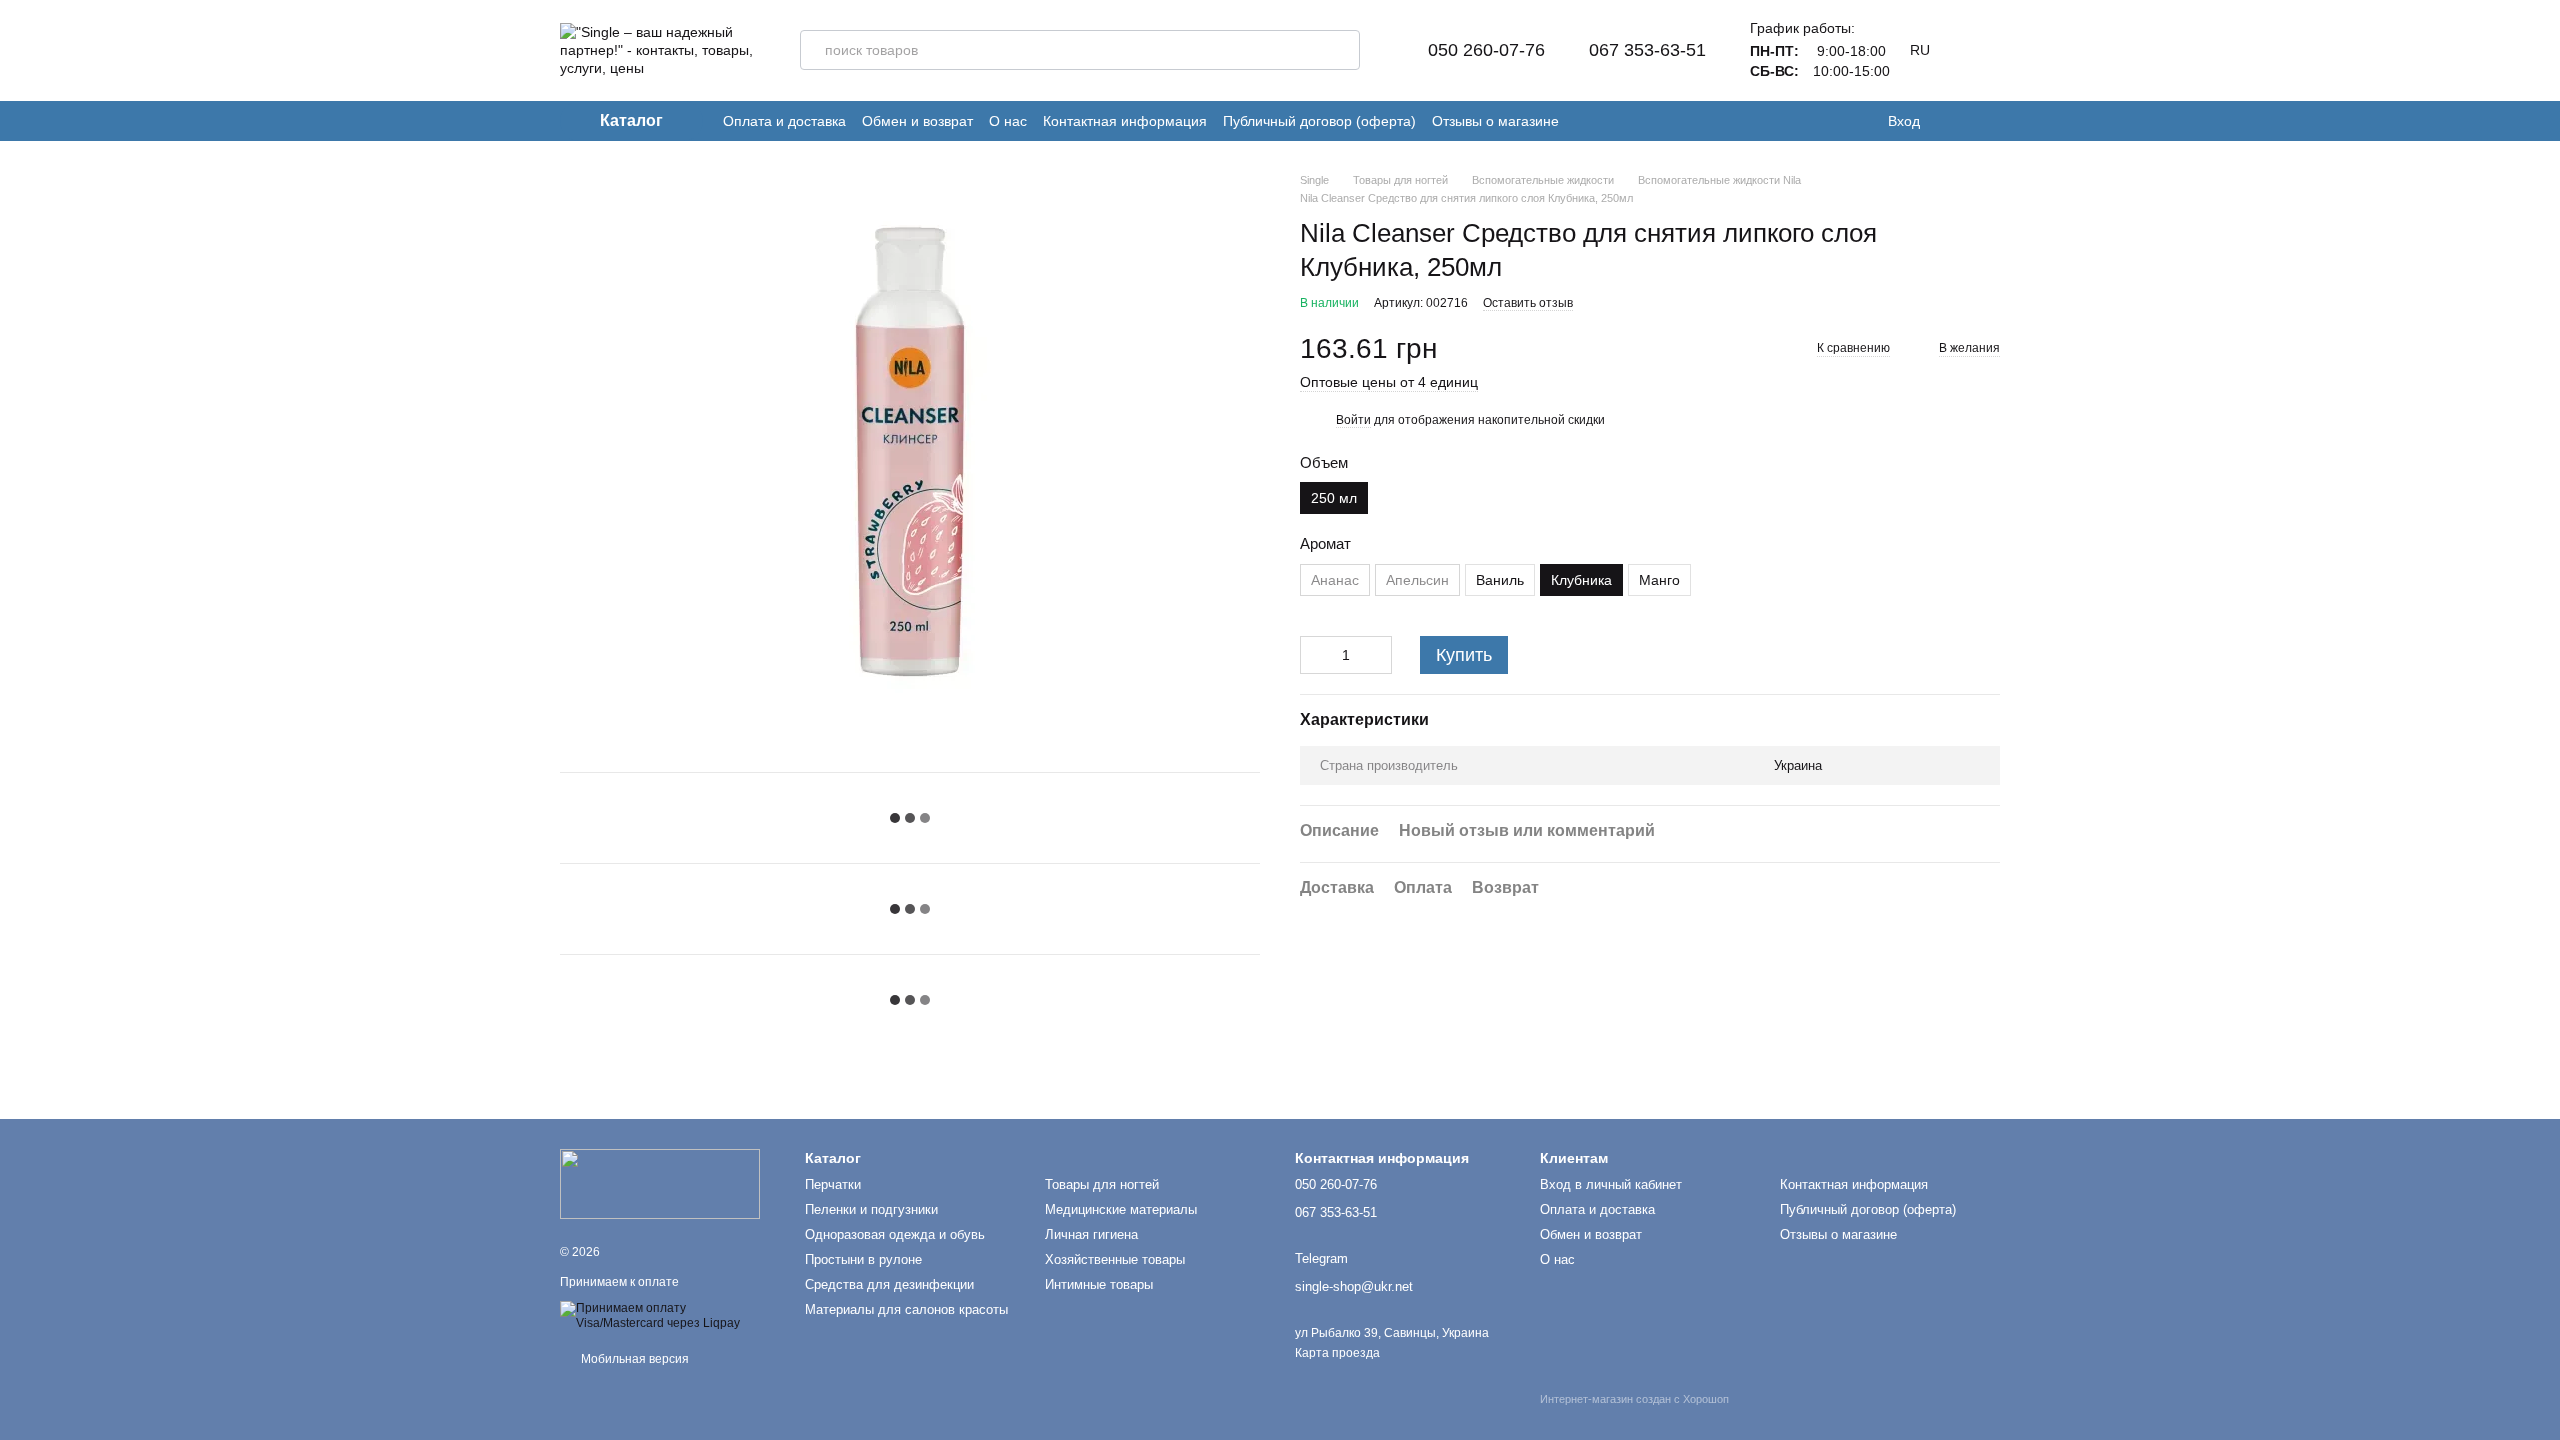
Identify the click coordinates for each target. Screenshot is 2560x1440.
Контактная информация (1125, 121)
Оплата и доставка (784, 121)
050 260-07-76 (1486, 50)
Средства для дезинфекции (889, 1284)
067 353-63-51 (1647, 50)
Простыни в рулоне (863, 1259)
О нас (1008, 121)
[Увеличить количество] (1377, 655)
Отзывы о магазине (1495, 121)
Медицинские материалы (1121, 1209)
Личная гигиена (1091, 1234)
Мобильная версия (633, 1359)
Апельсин (1417, 580)
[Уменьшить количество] (1315, 655)
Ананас (1335, 580)
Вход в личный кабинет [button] (1611, 1184)
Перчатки (833, 1184)
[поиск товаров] (1340, 50)
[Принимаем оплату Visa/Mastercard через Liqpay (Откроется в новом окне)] (667, 1315)
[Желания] (1950, 121)
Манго (1659, 580)
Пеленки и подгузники (871, 1209)
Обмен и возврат (917, 121)
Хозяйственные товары (1115, 1259)
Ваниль (1500, 580)
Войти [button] (1353, 420)
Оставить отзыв (1528, 303)
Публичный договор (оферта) (1319, 121)
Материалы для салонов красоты (906, 1309)
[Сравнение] (1990, 121)
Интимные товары (1099, 1284)
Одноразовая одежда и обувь (895, 1234)
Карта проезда (1337, 1353)
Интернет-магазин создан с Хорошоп (1634, 1399)
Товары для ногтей (1102, 1184)
